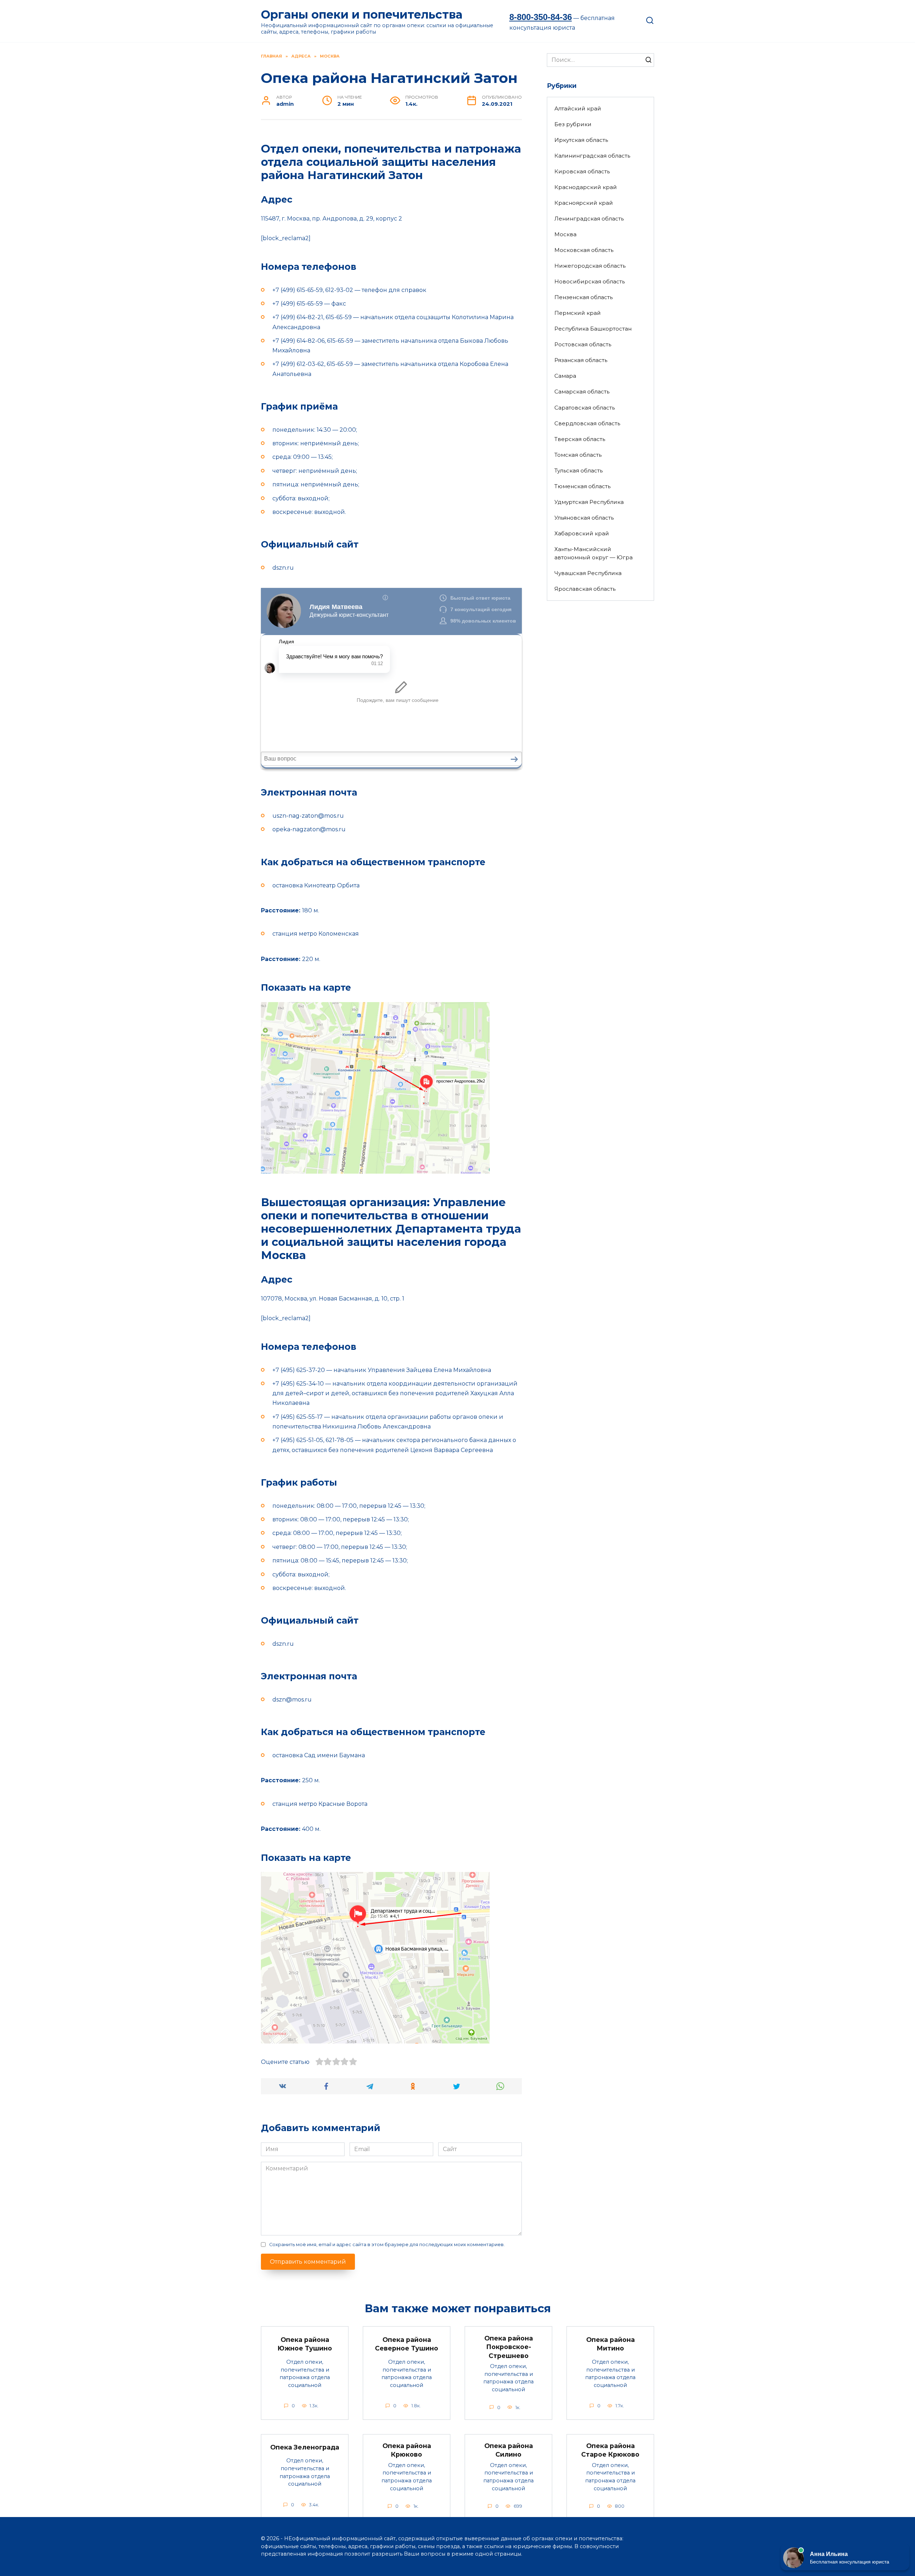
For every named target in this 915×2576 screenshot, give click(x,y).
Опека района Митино (610, 2344)
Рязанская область (581, 360)
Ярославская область (585, 589)
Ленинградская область (589, 219)
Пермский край (578, 313)
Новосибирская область (590, 281)
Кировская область (582, 171)
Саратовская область (585, 408)
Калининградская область (592, 156)
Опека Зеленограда (305, 2447)
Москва (565, 234)
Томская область (578, 455)
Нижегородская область (590, 266)
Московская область (584, 250)
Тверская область (580, 439)
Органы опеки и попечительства (362, 14)
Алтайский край (578, 108)
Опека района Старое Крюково (610, 2450)
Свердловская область (587, 423)
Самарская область (582, 392)
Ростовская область (583, 344)
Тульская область (578, 470)
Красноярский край (584, 203)
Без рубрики (573, 124)
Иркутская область (581, 140)
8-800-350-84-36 (541, 17)
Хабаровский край (582, 533)
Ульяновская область (584, 518)
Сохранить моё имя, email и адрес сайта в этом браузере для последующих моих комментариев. (387, 2245)
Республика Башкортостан (593, 329)
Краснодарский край (586, 187)
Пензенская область (583, 297)
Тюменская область (582, 486)
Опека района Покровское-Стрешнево (509, 2347)
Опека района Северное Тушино (407, 2344)
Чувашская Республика (588, 573)
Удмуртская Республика (589, 502)
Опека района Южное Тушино (305, 2344)
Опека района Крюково (407, 2450)
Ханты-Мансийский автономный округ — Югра (593, 553)
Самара (565, 376)
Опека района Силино (509, 2450)
